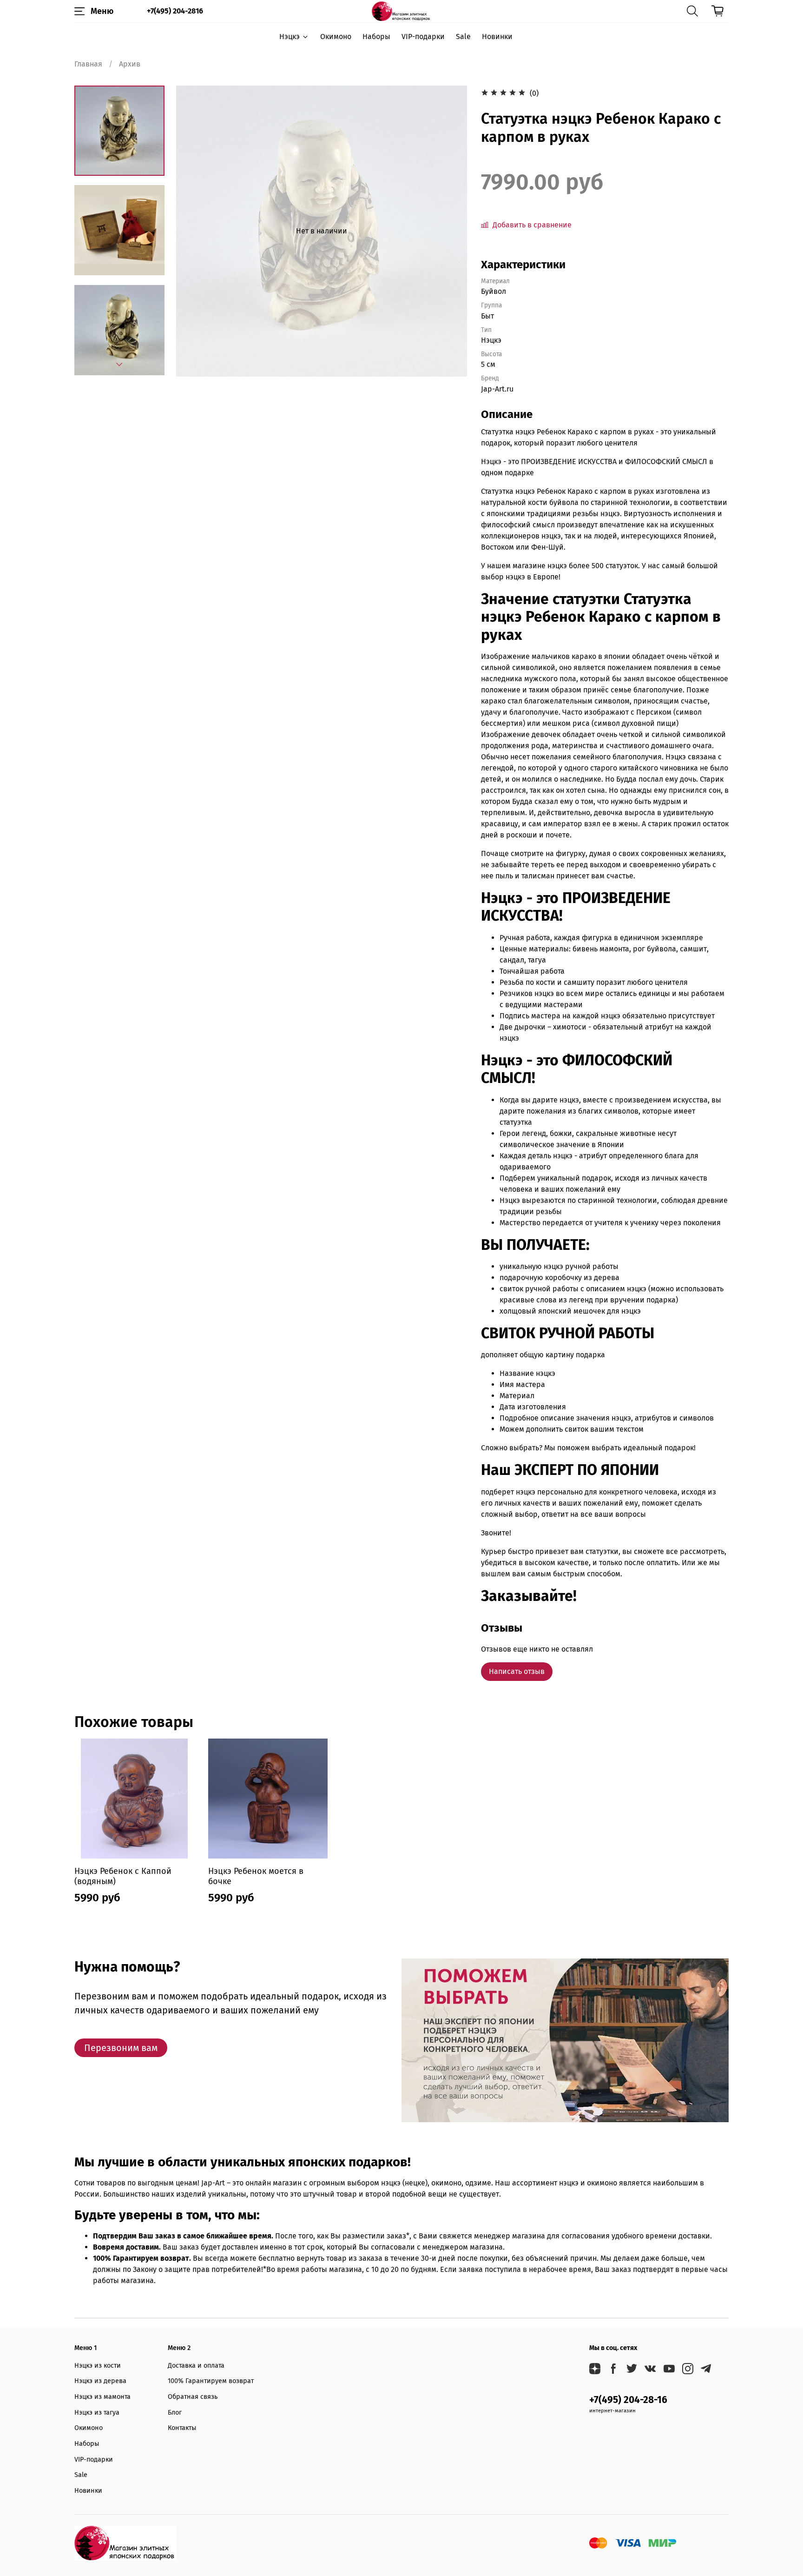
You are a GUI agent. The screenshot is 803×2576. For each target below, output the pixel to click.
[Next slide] (119, 365)
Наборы (376, 37)
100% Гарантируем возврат (211, 2381)
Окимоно (336, 37)
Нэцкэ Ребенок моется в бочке (256, 1876)
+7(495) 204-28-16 (628, 2400)
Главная (88, 64)
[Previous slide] (195, 231)
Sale (463, 37)
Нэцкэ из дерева (100, 2381)
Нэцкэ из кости (98, 2366)
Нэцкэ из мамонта (102, 2397)
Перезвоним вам (121, 2048)
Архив (130, 64)
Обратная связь (193, 2397)
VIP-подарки (423, 37)
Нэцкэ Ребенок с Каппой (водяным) (123, 1876)
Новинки (497, 37)
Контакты (182, 2428)
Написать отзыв (517, 1671)
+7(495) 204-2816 (175, 11)
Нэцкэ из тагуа (97, 2413)
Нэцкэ (290, 37)
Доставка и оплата (196, 2366)
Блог (175, 2413)
